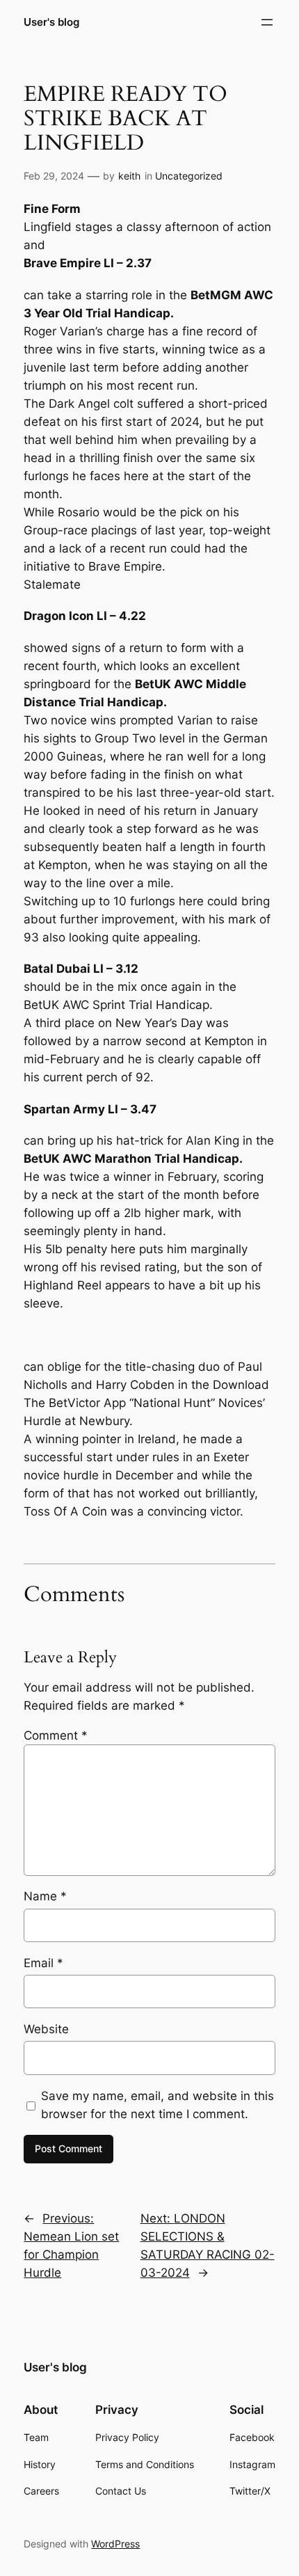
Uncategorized (189, 176)
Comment (56, 1735)
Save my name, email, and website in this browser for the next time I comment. (157, 2105)
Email (43, 1963)
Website (46, 2029)
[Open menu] (267, 22)
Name (45, 1896)
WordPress (115, 2544)
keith (129, 176)
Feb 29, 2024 (54, 176)
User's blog (51, 22)
